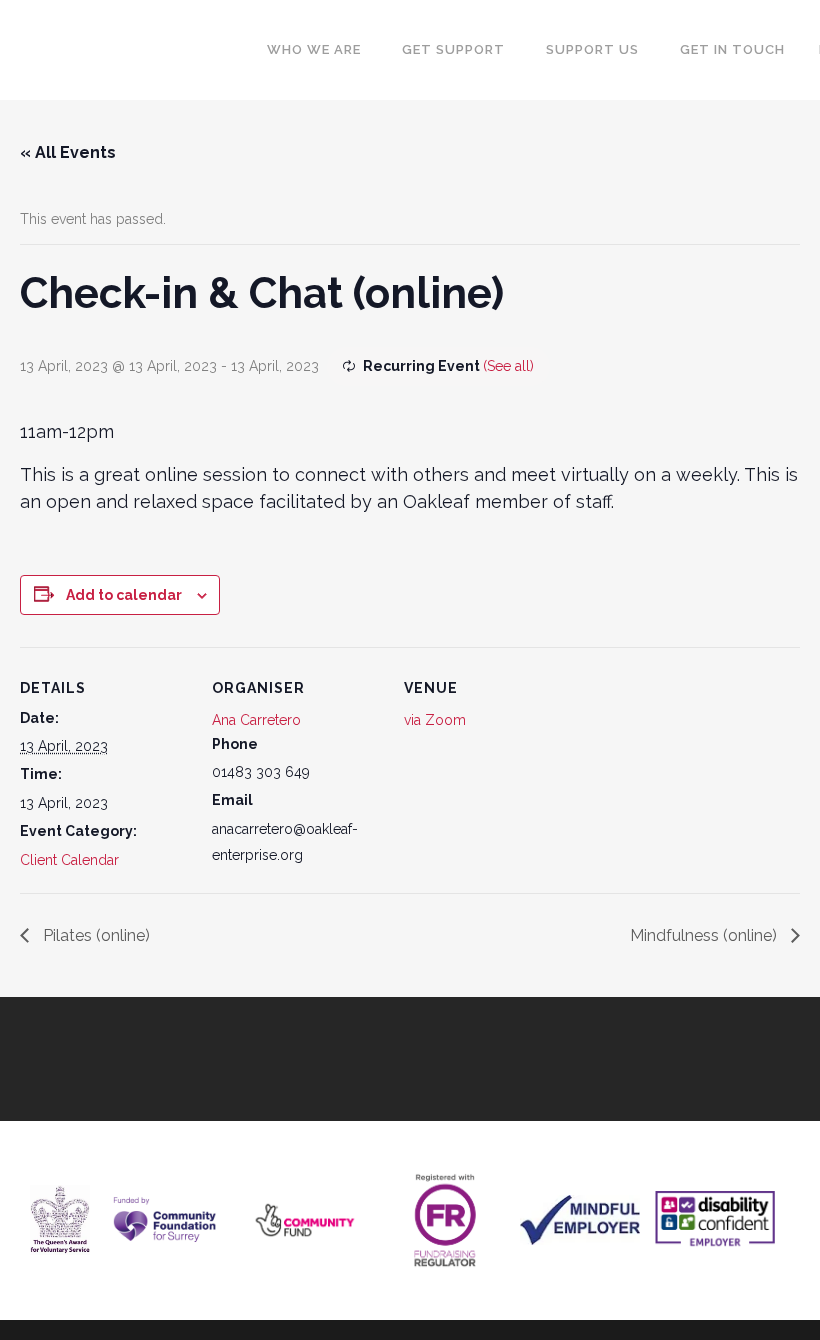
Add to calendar (124, 595)
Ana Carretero (256, 720)
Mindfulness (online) (705, 935)
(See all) (508, 366)
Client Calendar (69, 860)
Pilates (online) (94, 935)
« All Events (68, 152)
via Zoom (435, 720)
